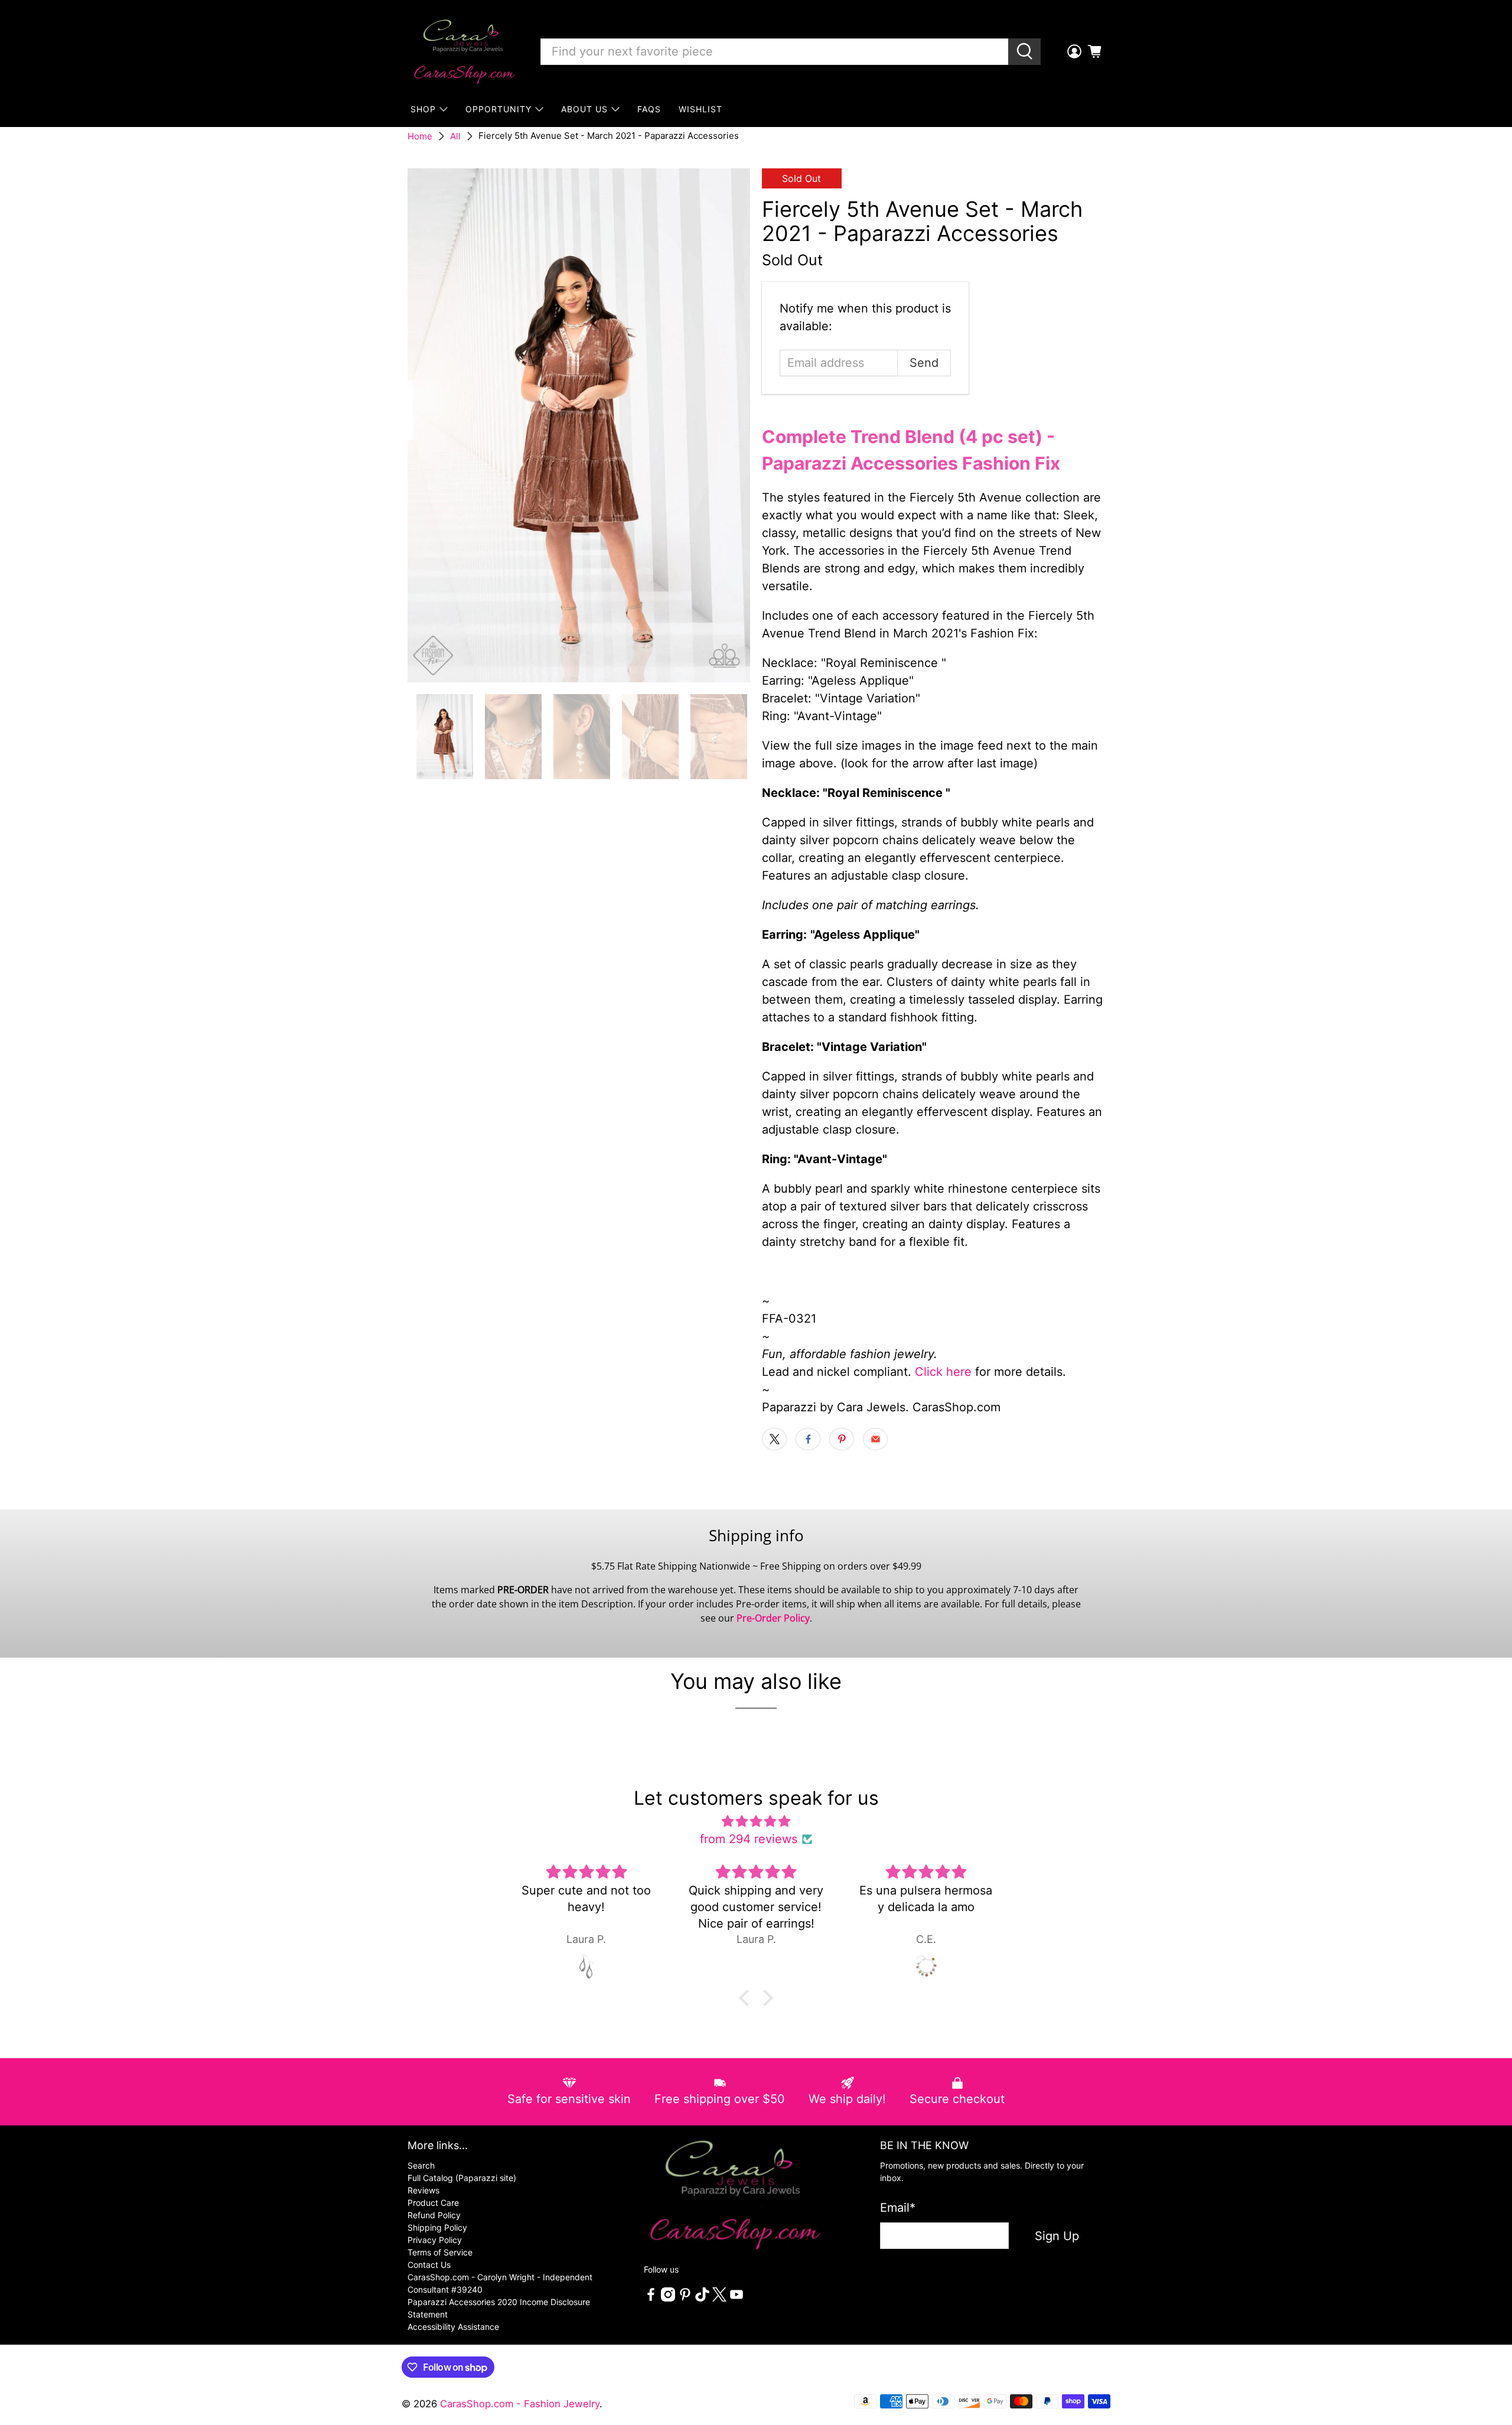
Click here (943, 1372)
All (455, 136)
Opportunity (498, 109)
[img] (756, 1821)
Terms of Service (440, 2252)
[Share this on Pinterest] (842, 1439)
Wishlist (700, 109)
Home (420, 136)
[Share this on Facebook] (808, 1439)
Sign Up (1057, 2236)
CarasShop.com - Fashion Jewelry (520, 2404)
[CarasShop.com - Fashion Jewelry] (464, 51)
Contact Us (429, 2265)
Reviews (423, 2190)
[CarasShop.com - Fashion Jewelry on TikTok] (702, 2298)
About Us (584, 109)
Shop (423, 109)
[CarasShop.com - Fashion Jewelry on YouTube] (737, 2298)
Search (421, 2165)
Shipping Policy (437, 2227)
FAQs (649, 109)
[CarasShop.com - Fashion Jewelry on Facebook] (651, 2298)
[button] (747, 1998)
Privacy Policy (435, 2240)
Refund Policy (434, 2215)
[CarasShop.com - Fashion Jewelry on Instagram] (668, 2298)
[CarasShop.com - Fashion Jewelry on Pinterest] (685, 2298)
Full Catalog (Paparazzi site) (462, 2178)
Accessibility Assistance (453, 2327)
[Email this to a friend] (875, 1439)
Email (898, 2208)
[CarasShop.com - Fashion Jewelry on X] (719, 2298)
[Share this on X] (774, 1439)
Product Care (433, 2203)
